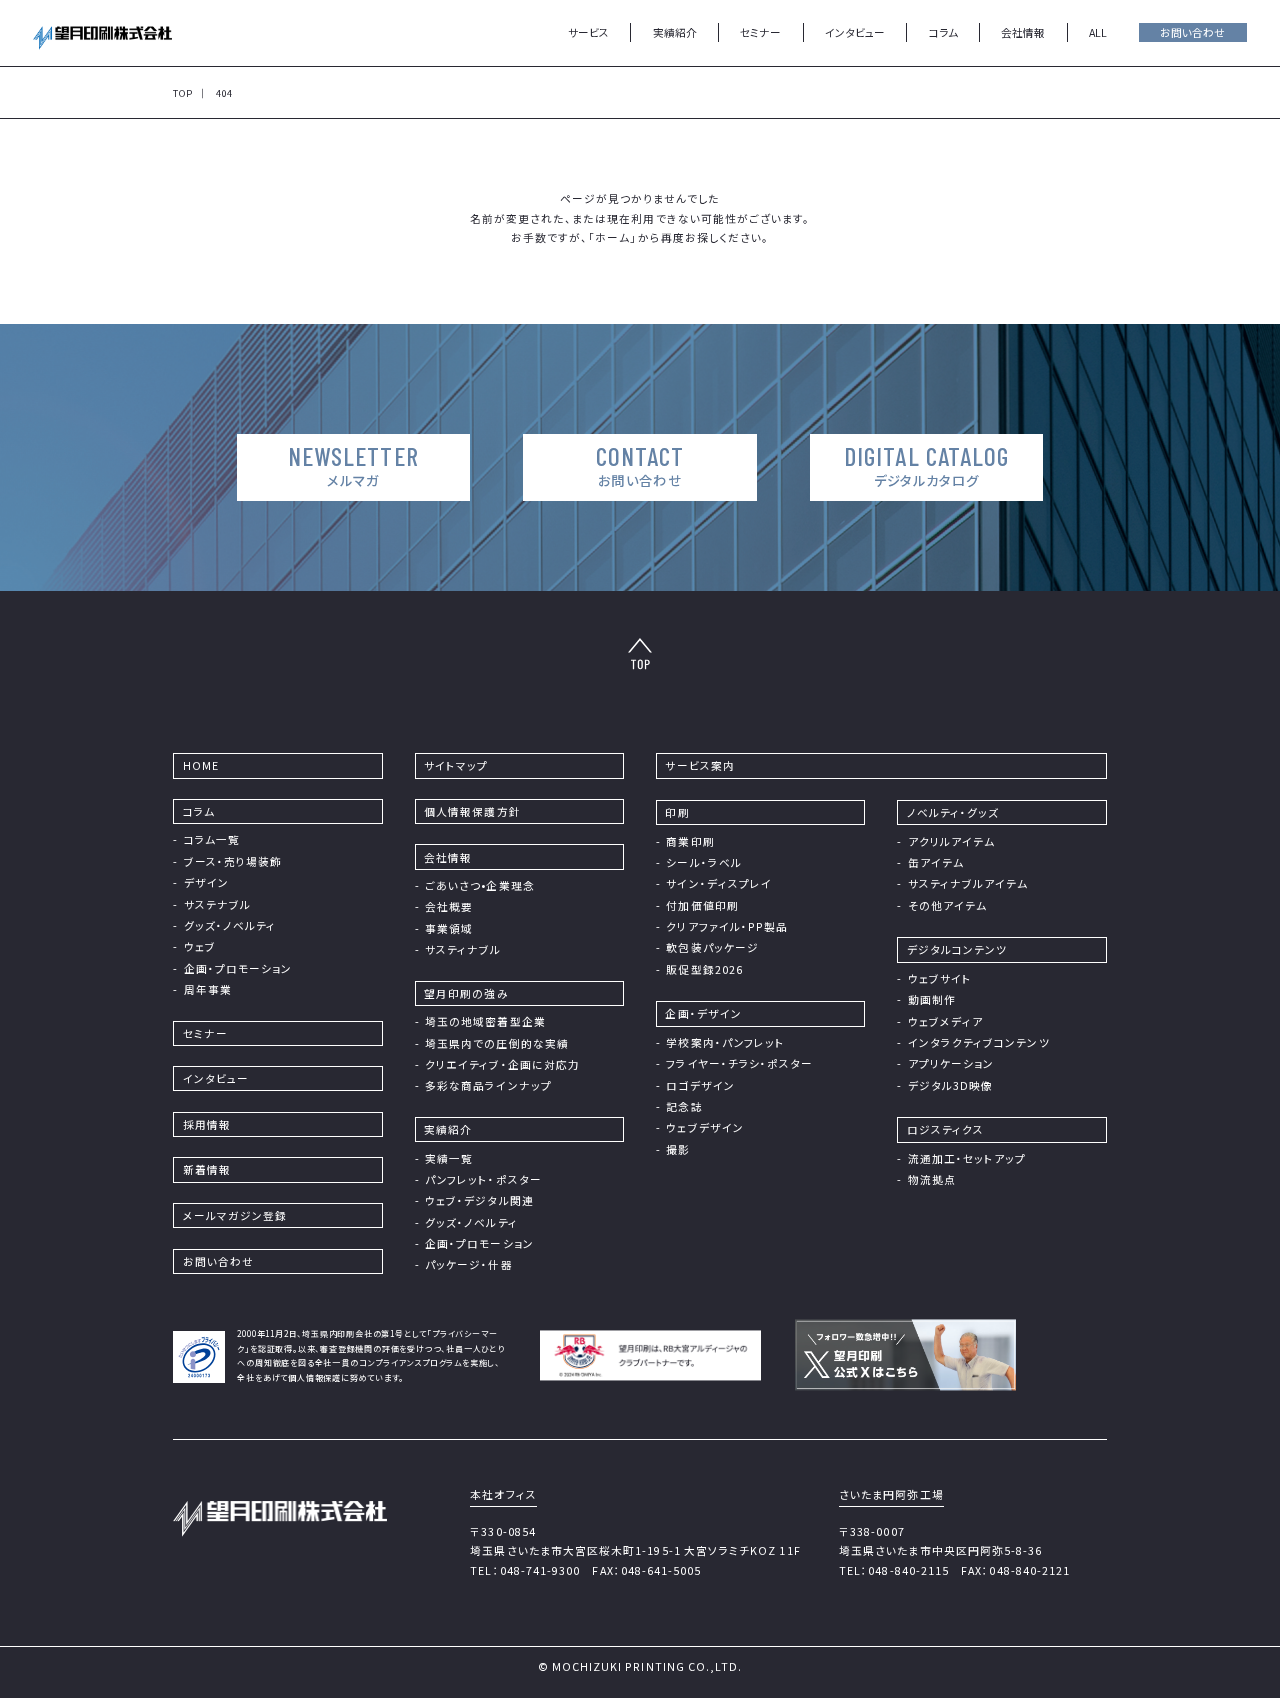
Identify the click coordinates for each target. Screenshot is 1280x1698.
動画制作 (932, 999)
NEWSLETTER (353, 465)
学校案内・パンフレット (725, 1042)
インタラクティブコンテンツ (979, 1042)
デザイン (206, 882)
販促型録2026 (704, 969)
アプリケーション (951, 1063)
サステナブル (217, 904)
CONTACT (640, 465)
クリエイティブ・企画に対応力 (502, 1064)
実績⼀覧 (449, 1158)
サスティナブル (463, 949)
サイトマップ (456, 765)
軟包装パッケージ (712, 947)
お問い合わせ (1192, 32)
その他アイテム (947, 905)
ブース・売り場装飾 (233, 861)
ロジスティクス (945, 1129)
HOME (201, 765)
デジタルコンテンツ (957, 949)
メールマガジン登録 (235, 1215)
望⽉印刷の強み (466, 993)
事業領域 (449, 928)
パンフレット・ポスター (483, 1179)
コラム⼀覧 (212, 839)
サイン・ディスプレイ (719, 883)
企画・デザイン (703, 1013)
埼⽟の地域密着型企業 (485, 1021)
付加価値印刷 (702, 905)
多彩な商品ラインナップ (488, 1085)
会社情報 (448, 857)
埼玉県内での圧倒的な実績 (497, 1043)
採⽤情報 (207, 1124)
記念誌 (684, 1106)
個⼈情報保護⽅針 (472, 811)
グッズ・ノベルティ (230, 925)
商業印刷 (690, 841)
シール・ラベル (703, 862)
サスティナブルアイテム (968, 883)
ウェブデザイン (704, 1127)
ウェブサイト (940, 978)
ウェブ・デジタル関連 (479, 1200)
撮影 (678, 1149)
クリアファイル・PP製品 (727, 926)
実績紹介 (675, 32)
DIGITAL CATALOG (926, 465)
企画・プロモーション (238, 968)
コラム (943, 32)
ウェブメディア (945, 1021)
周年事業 (208, 989)
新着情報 (207, 1169)
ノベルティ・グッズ (953, 812)
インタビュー (855, 32)
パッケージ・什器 (469, 1264)
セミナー (760, 32)
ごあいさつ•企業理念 (480, 885)
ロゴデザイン (700, 1085)
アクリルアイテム (952, 841)
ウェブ (200, 946)
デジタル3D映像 (951, 1085)
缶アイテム (936, 862)
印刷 (677, 812)
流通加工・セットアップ (967, 1158)
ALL (1098, 32)
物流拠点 (932, 1179)
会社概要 (449, 906)
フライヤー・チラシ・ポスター (739, 1063)
